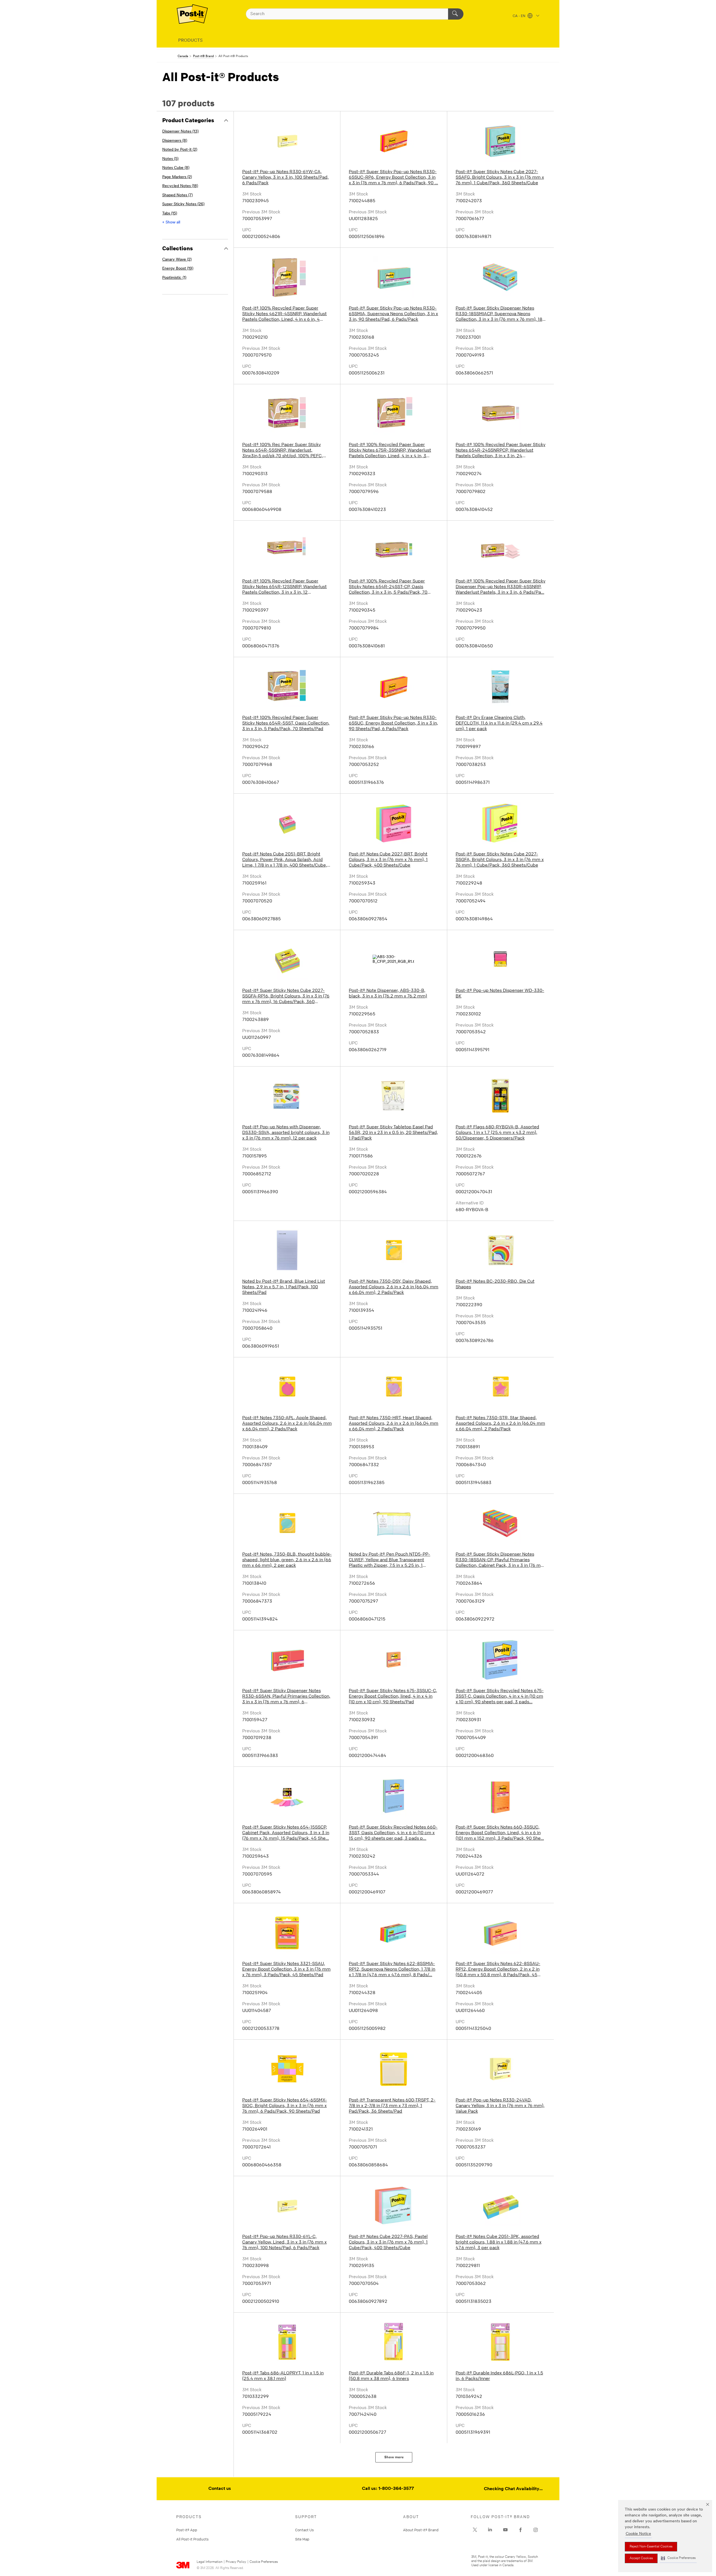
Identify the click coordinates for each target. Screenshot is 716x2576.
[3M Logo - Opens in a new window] (192, 14)
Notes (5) (170, 159)
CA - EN (519, 16)
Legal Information (209, 2562)
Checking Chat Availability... (513, 2489)
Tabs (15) (170, 214)
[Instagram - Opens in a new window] (536, 2530)
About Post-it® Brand (421, 2530)
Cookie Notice (638, 2534)
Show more (394, 2457)
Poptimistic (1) (174, 278)
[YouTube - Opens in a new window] (505, 2530)
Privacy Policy (236, 2562)
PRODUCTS (190, 41)
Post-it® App (187, 2530)
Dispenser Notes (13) (180, 132)
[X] (475, 2530)
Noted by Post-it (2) (180, 150)
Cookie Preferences (264, 2562)
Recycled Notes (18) (180, 186)
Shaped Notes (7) (177, 195)
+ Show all (171, 222)
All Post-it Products (192, 2539)
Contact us (220, 2489)
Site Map (302, 2539)
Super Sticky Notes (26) (183, 204)
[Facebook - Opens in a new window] (520, 2530)
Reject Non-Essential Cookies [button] (651, 2547)
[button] (678, 2558)
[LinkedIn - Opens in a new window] (490, 2530)
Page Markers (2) (177, 177)
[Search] (456, 14)
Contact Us (304, 2530)
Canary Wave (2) (177, 260)
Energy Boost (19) (178, 269)
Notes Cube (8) (176, 168)
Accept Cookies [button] (641, 2558)
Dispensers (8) (175, 141)
